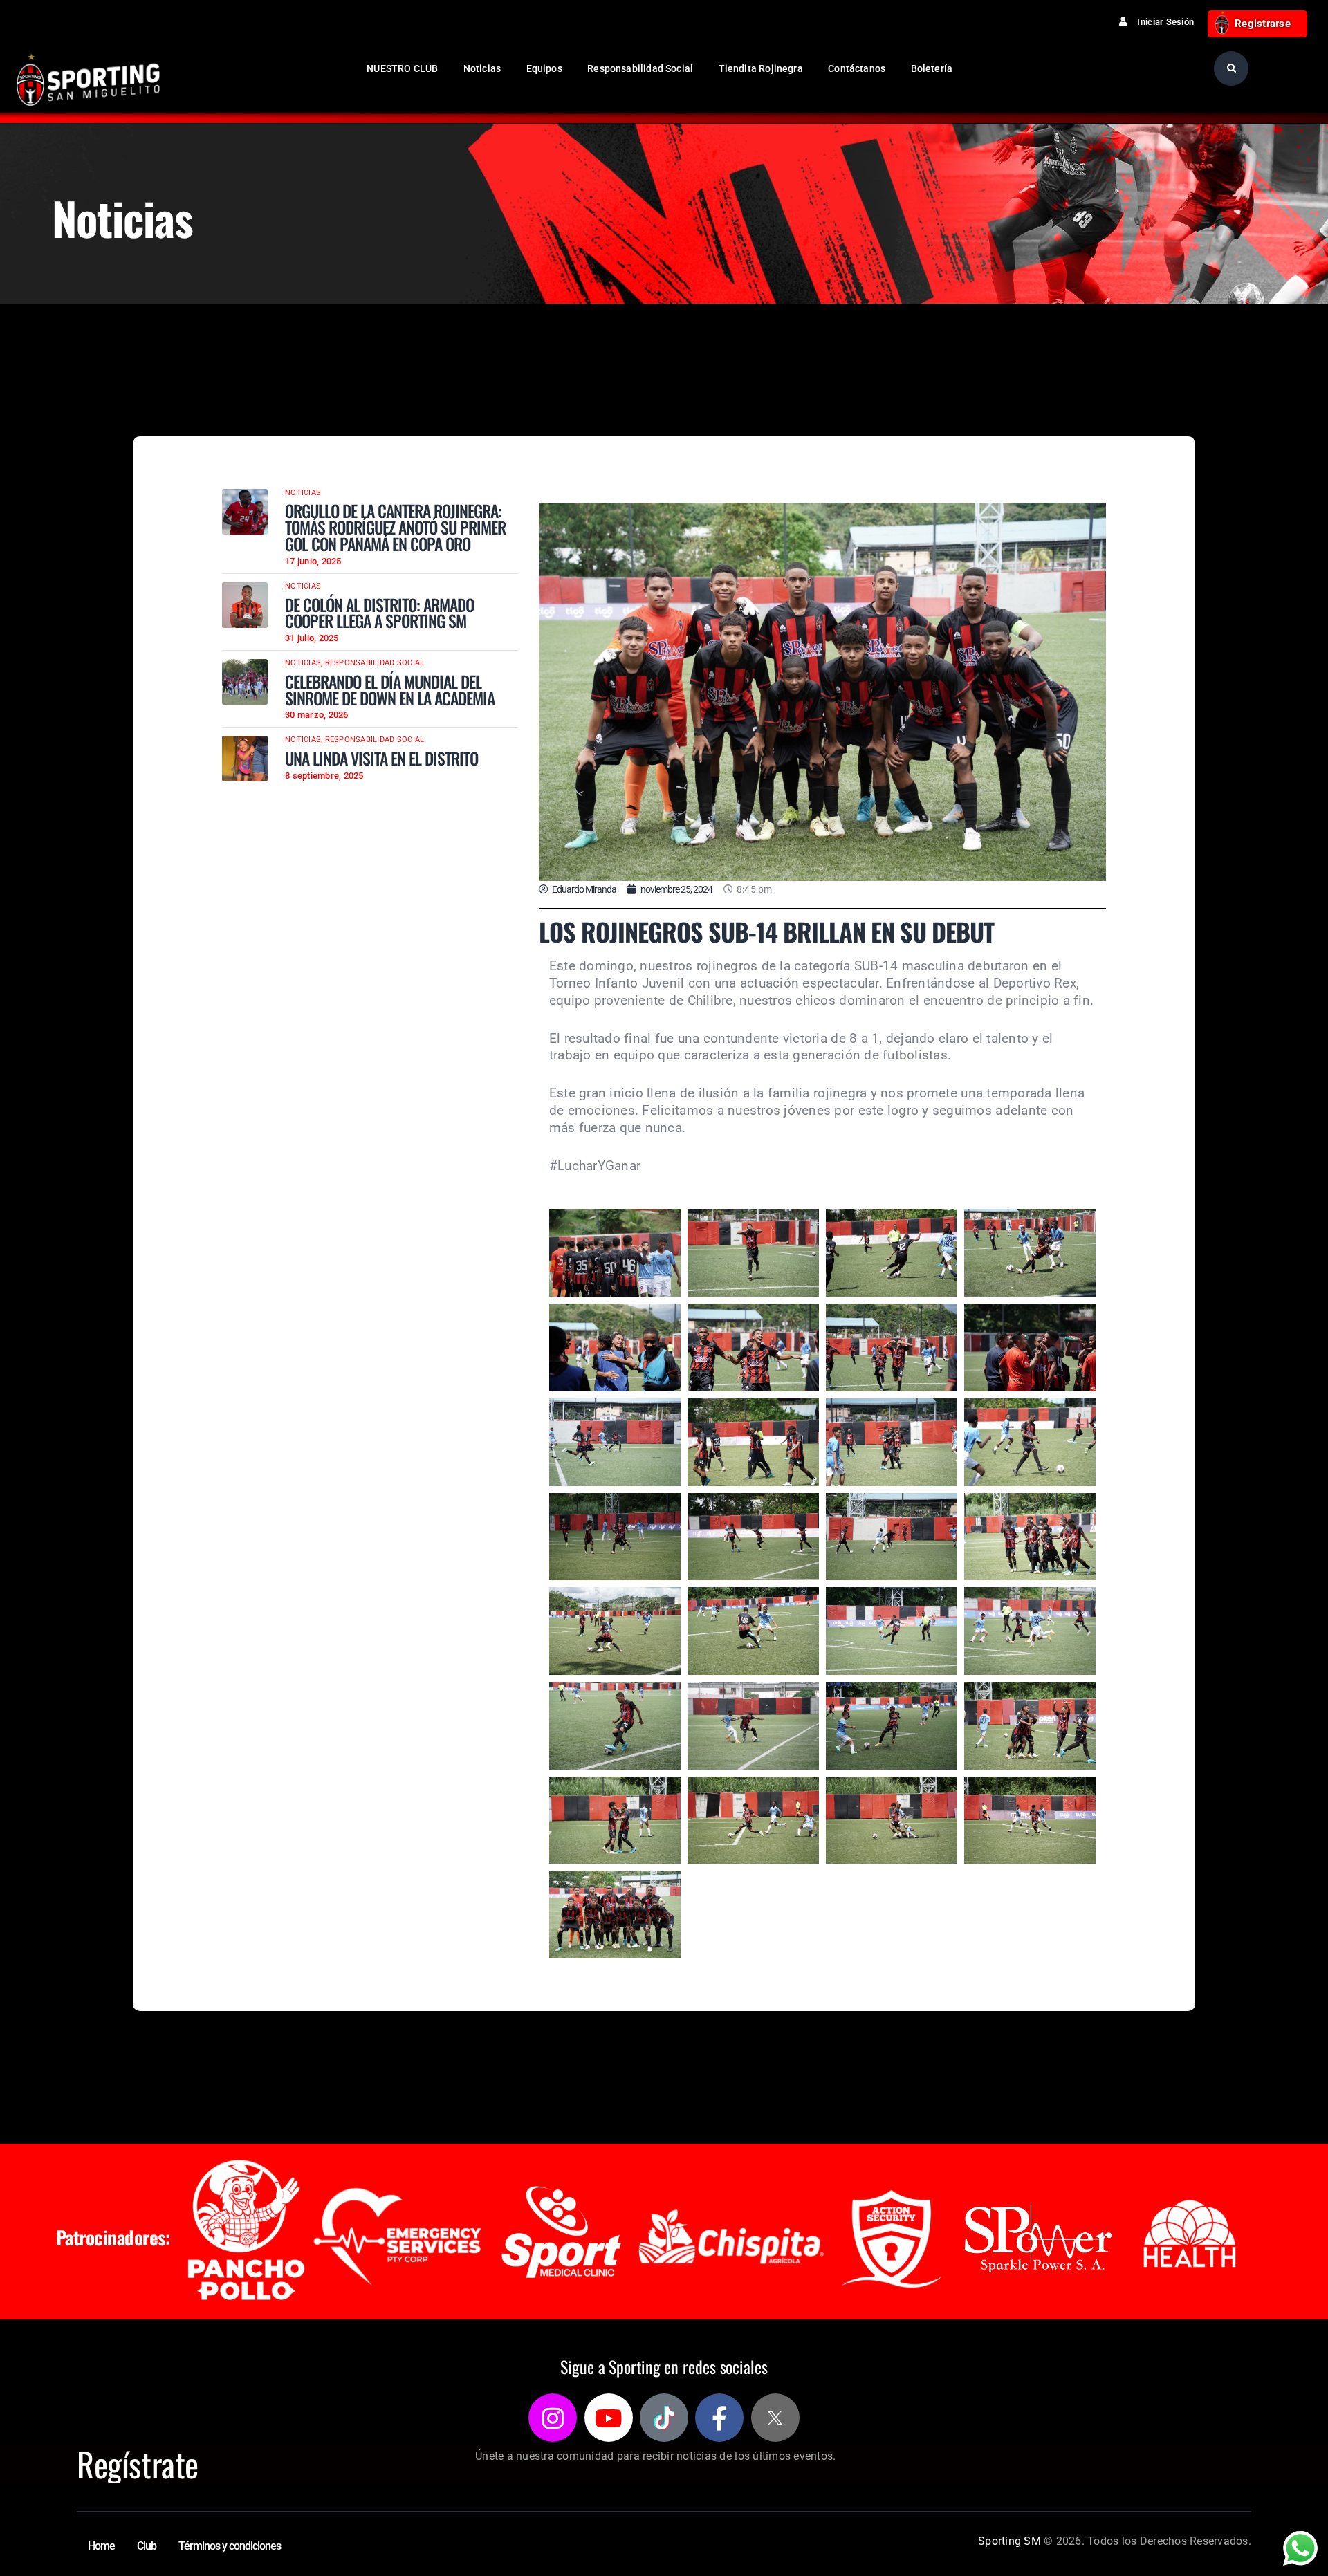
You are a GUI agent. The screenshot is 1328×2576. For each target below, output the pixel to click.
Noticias (303, 493)
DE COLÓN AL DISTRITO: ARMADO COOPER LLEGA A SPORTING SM (379, 613)
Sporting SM (1009, 2541)
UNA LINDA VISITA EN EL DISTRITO (381, 759)
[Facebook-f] (719, 2418)
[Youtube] (609, 2418)
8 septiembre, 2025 (324, 776)
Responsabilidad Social (375, 663)
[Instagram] (553, 2418)
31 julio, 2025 (312, 638)
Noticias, (305, 663)
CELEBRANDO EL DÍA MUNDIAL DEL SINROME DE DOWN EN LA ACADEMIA (390, 690)
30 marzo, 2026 (317, 715)
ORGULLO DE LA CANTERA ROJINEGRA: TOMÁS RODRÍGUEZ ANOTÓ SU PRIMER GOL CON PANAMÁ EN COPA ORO (395, 527)
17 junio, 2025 (313, 561)
